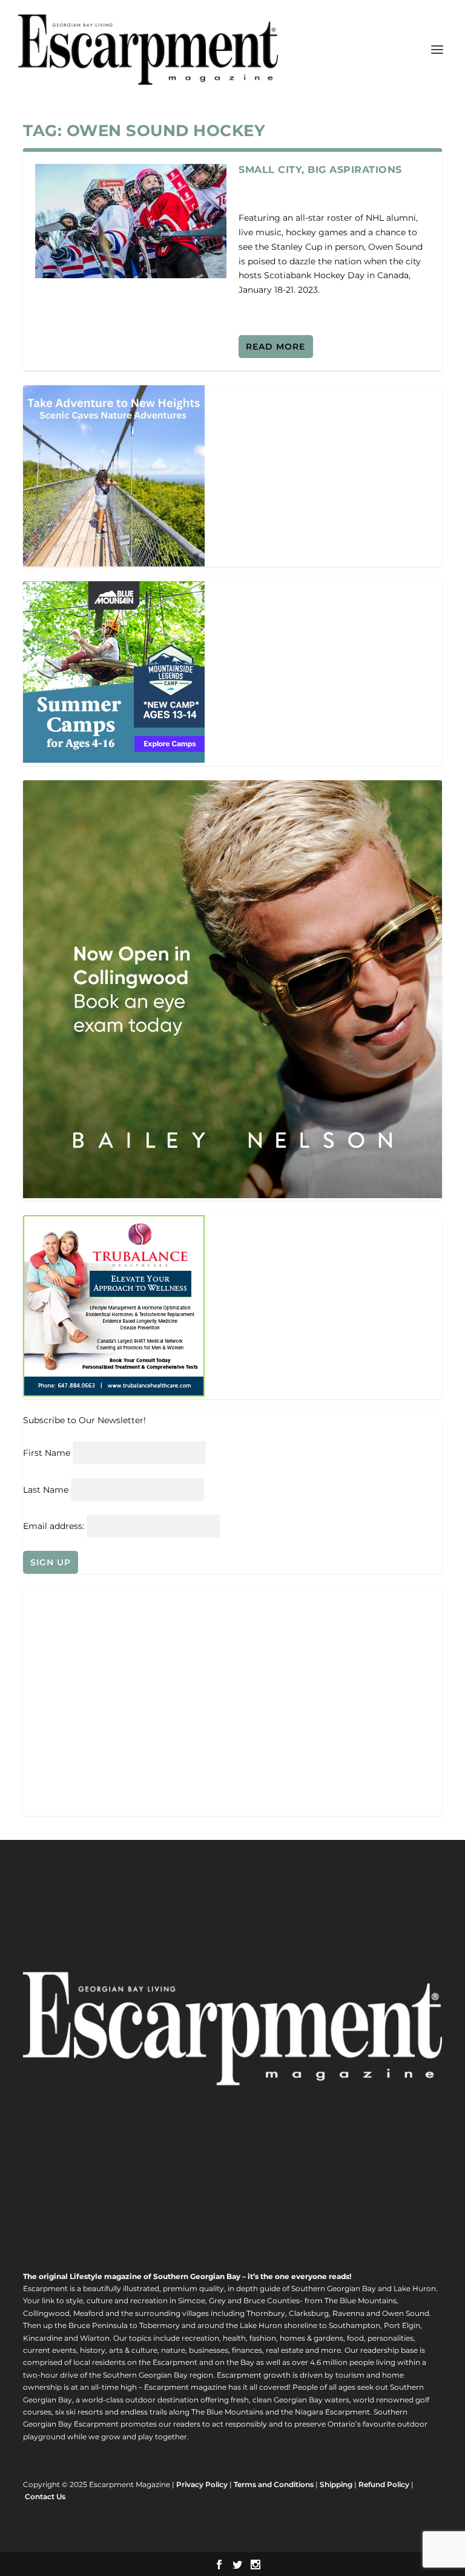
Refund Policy (384, 2484)
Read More (275, 347)
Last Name (46, 1490)
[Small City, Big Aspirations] (131, 221)
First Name (47, 1453)
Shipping (336, 2484)
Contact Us (45, 2496)
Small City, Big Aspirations (320, 170)
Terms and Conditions (274, 2484)
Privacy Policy (202, 2484)
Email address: (55, 1526)
